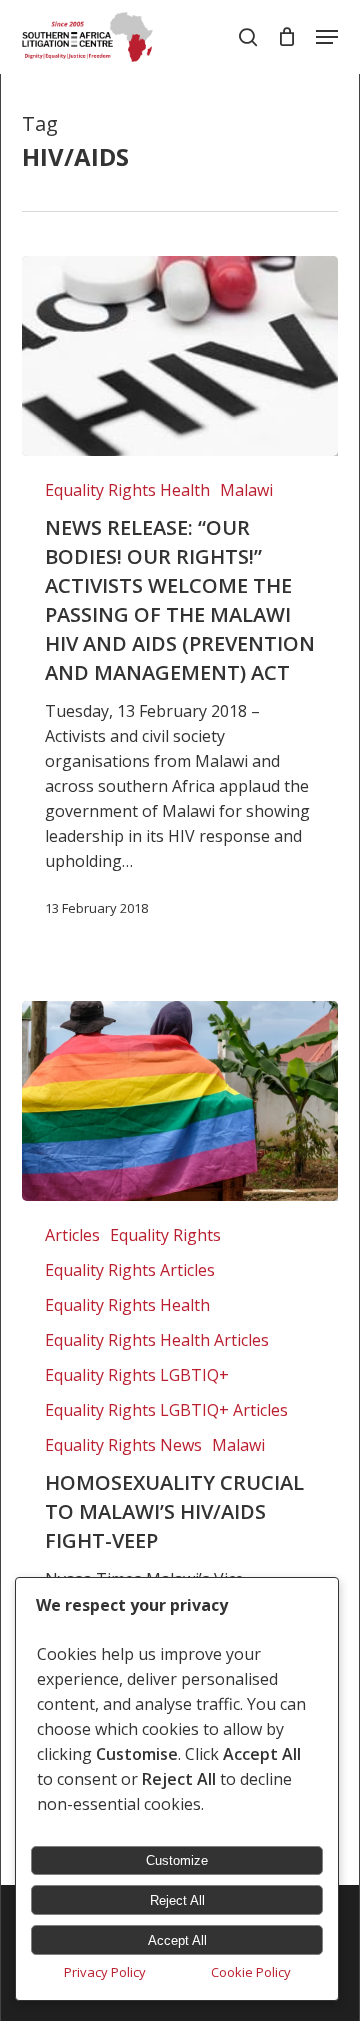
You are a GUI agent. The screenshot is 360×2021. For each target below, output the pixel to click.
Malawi (246, 490)
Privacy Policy (105, 1972)
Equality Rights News (123, 1445)
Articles (72, 1235)
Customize (177, 1860)
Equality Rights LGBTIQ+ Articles (166, 1410)
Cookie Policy (251, 1972)
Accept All (177, 1940)
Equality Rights (165, 1235)
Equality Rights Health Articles (157, 1340)
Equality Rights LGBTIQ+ (137, 1375)
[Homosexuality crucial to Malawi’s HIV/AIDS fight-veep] (179, 1101)
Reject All (177, 1900)
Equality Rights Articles (130, 1270)
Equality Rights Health (127, 490)
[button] (327, 37)
